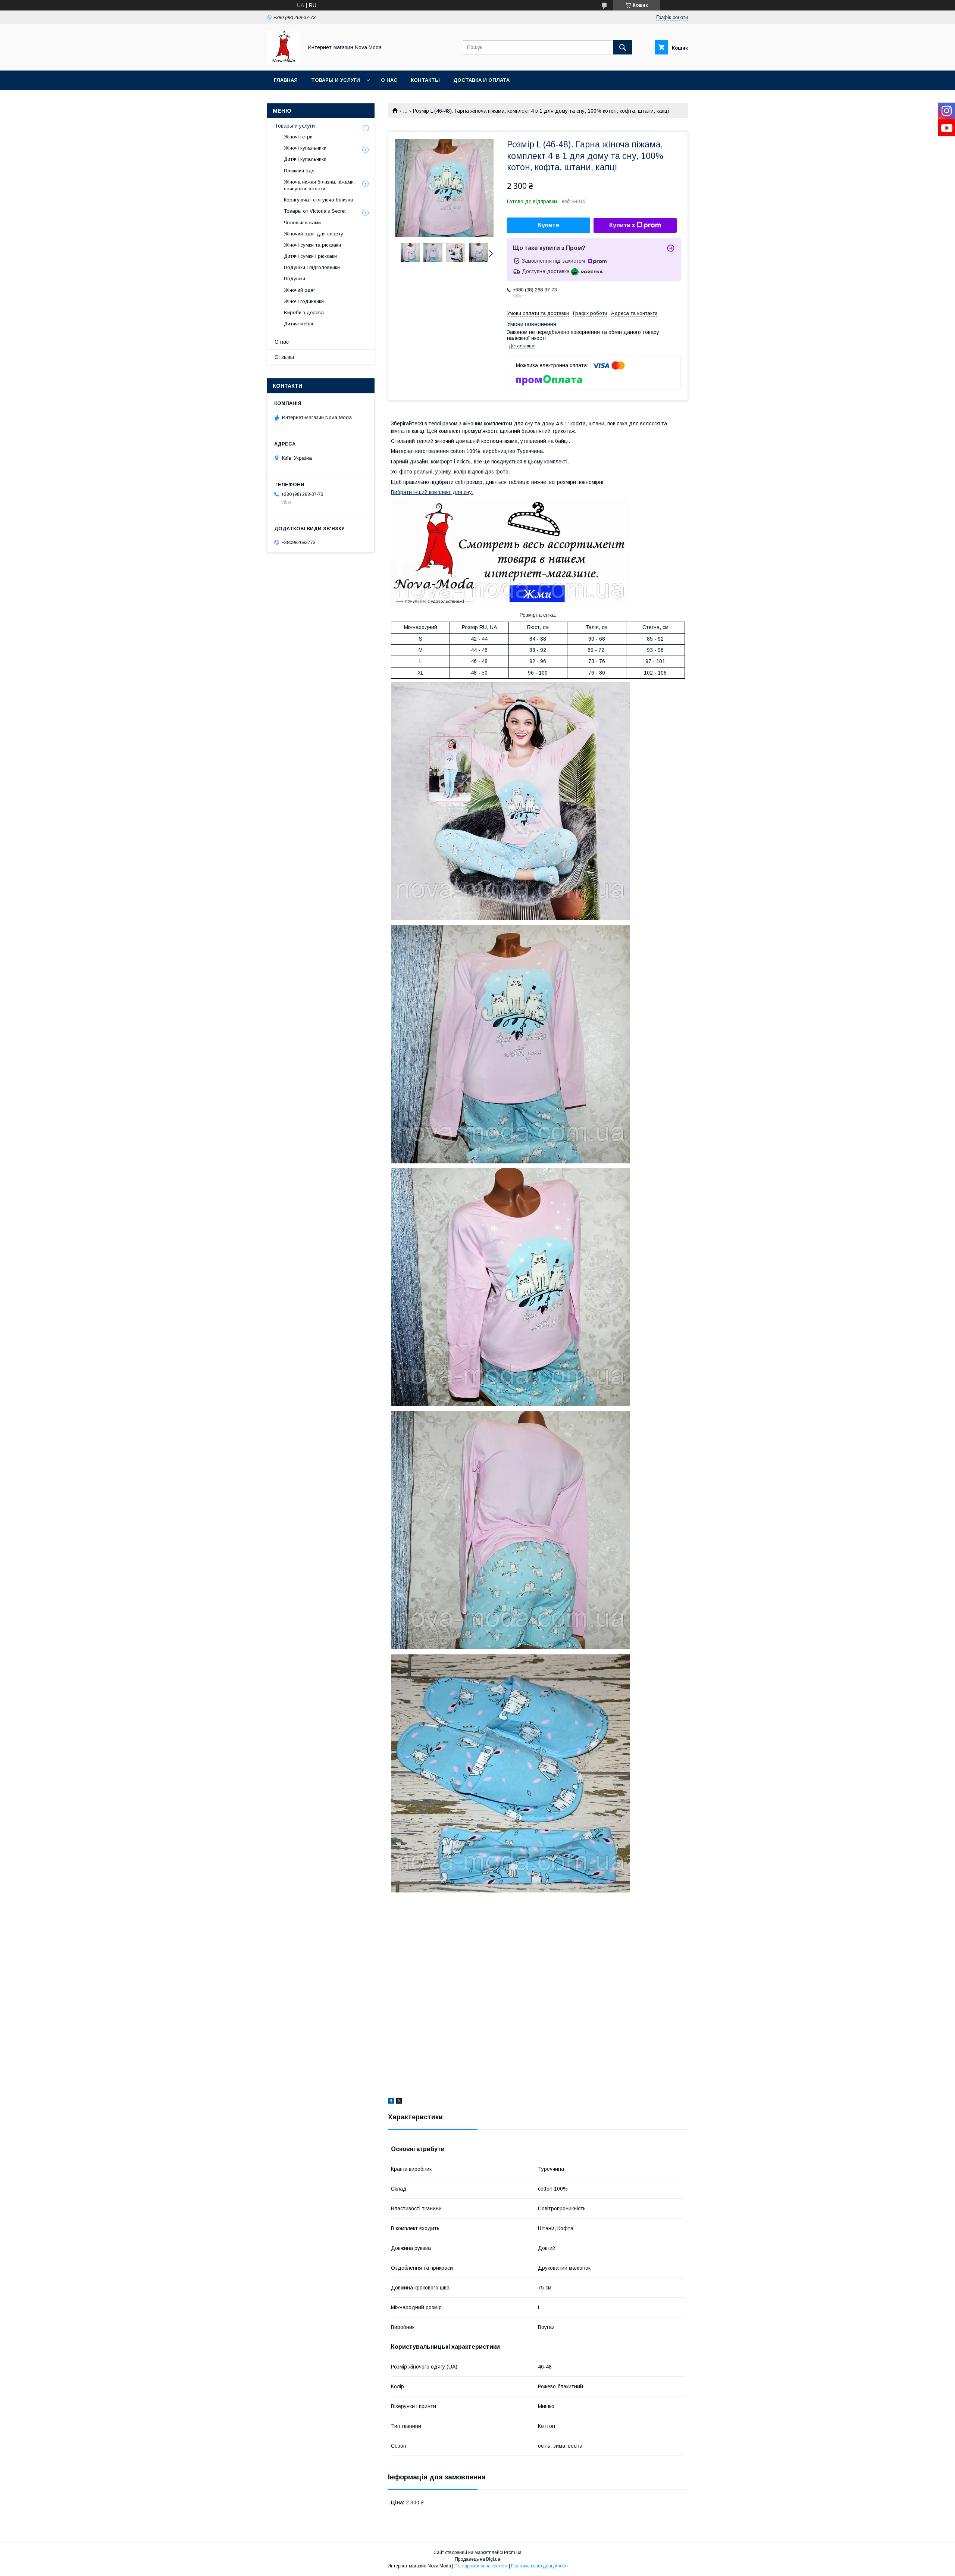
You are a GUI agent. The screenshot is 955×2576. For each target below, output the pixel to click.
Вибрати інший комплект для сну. (432, 492)
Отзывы (284, 357)
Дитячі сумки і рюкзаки (310, 256)
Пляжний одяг (300, 171)
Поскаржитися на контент (481, 2566)
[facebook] (391, 2102)
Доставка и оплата (481, 80)
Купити (549, 225)
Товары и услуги (336, 80)
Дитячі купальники (305, 159)
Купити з (622, 225)
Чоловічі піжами (302, 223)
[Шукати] (623, 47)
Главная (286, 80)
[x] (399, 2102)
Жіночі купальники (305, 148)
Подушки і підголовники (312, 267)
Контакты (425, 80)
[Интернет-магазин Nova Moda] (283, 61)
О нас (389, 80)
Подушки (295, 279)
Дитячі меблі (298, 324)
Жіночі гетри (298, 137)
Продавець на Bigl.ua (477, 2559)
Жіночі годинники (304, 301)
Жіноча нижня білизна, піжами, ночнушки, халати (319, 185)
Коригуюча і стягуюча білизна (319, 200)
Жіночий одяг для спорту (314, 234)
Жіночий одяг (300, 290)
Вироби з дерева (304, 312)
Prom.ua (513, 2552)
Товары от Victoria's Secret (315, 211)
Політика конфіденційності (539, 2566)
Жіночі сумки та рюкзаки (312, 245)
